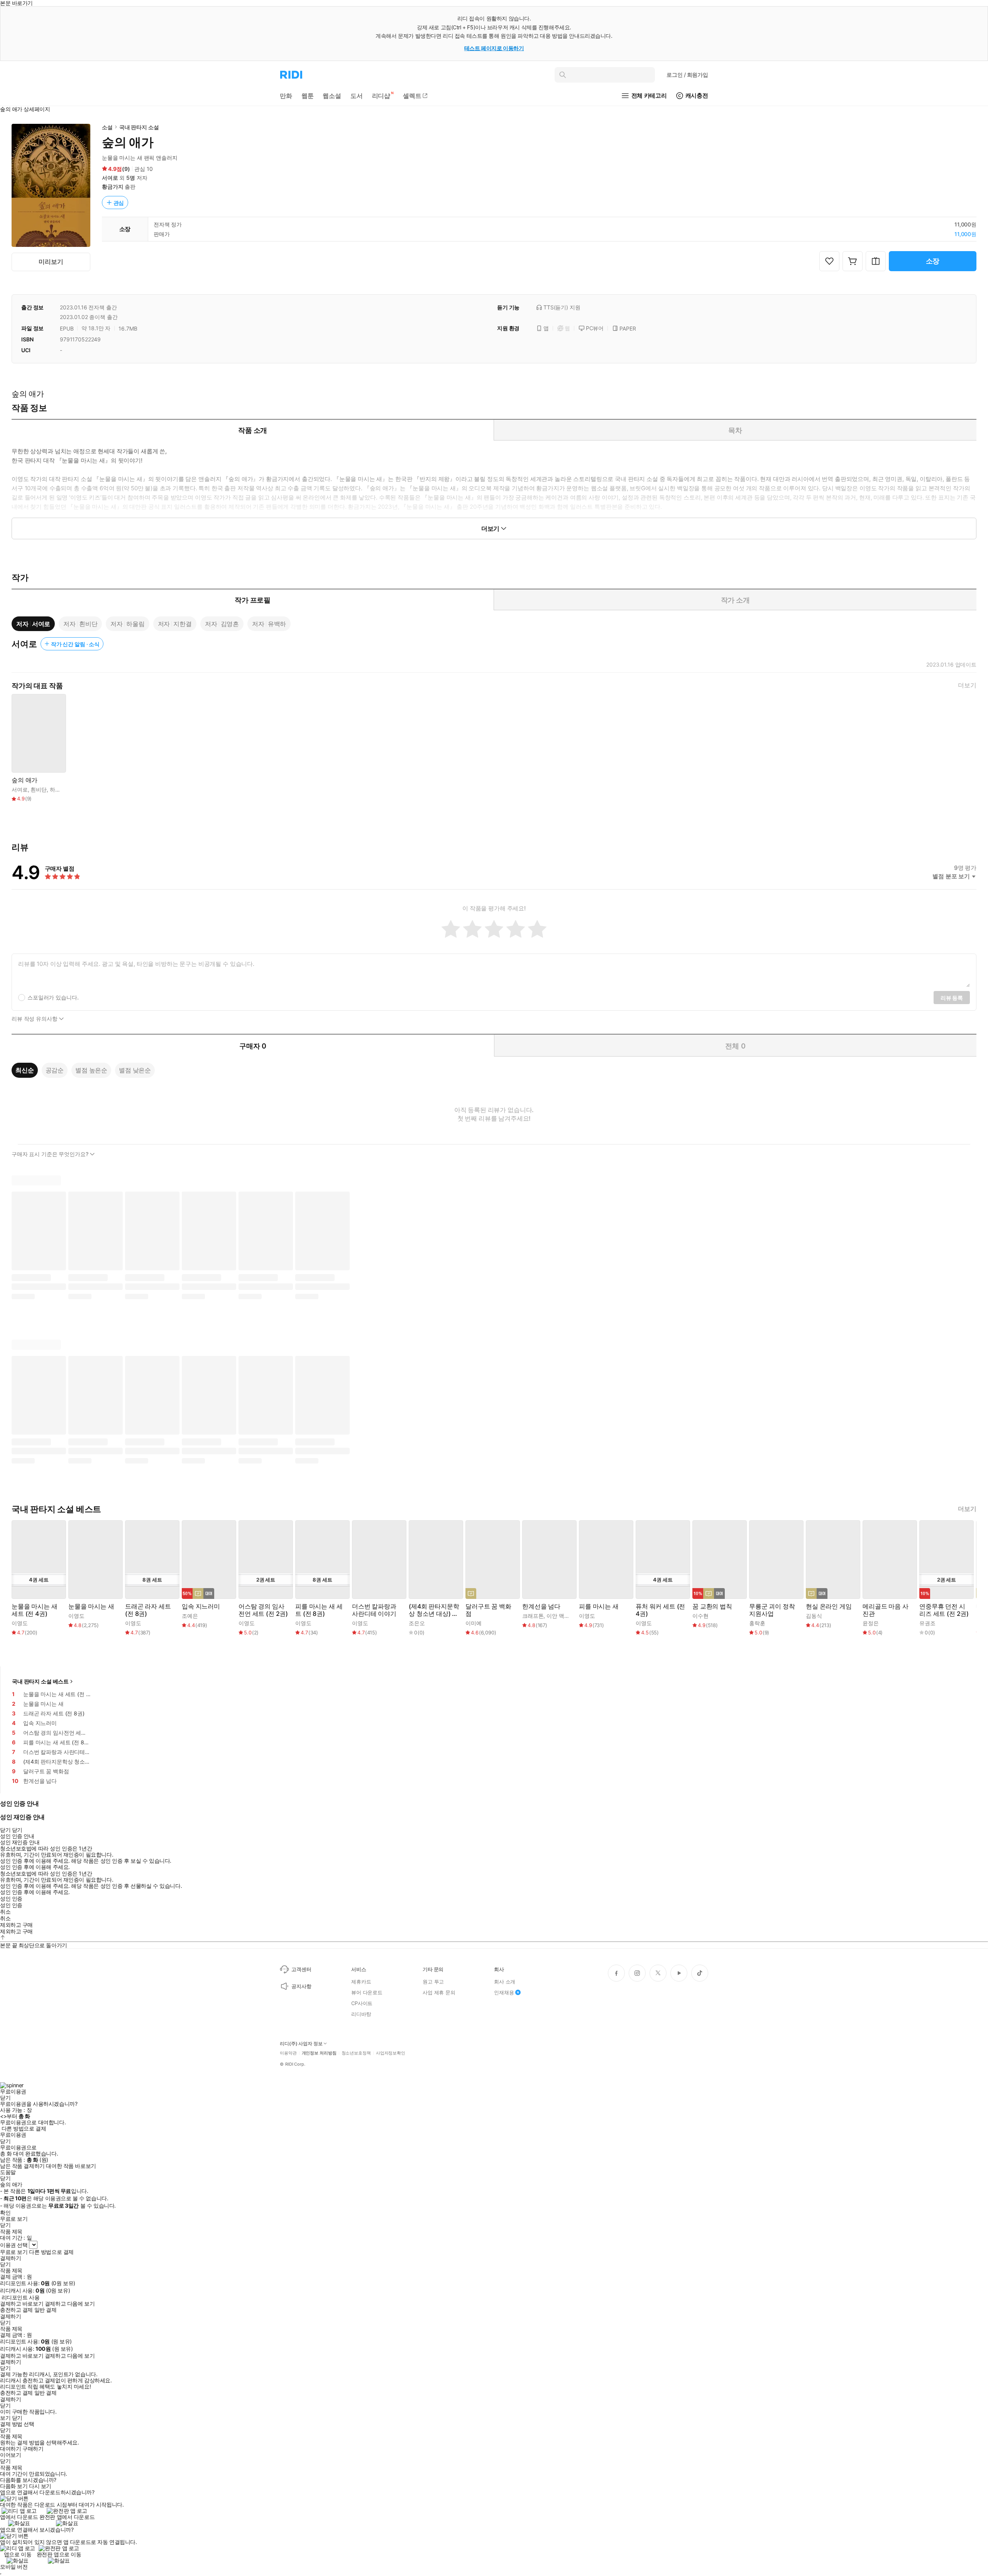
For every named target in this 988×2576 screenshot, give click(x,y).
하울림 (58, 789)
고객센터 (301, 1969)
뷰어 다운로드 (367, 1992)
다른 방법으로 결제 (24, 2129)
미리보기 (51, 262)
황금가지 (113, 187)
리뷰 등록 (952, 998)
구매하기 (33, 2449)
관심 (119, 203)
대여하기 (10, 2449)
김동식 (814, 1616)
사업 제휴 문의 (439, 1992)
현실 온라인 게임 (829, 1606)
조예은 (190, 1616)
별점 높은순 (91, 1070)
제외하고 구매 (16, 1925)
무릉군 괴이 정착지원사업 (772, 1610)
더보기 (967, 685)
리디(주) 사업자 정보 (301, 2044)
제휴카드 (361, 1982)
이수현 (700, 1616)
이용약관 (288, 2053)
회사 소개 (505, 1982)
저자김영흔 (222, 624)
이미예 (474, 1623)
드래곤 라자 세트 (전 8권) (148, 1610)
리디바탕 (361, 2014)
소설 (107, 127)
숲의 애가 (25, 780)
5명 (131, 178)
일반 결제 (46, 2310)
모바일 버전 (14, 2567)
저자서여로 (33, 624)
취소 (5, 1912)
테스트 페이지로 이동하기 (494, 48)
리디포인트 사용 (21, 2297)
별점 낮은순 (135, 1070)
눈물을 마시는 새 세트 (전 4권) (35, 1610)
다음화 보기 (14, 2486)
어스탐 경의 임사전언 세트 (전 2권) (263, 1610)
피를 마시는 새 (599, 1606)
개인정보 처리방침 (319, 2053)
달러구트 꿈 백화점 (488, 1610)
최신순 (25, 1070)
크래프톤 (533, 1616)
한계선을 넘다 (541, 1606)
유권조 (927, 1623)
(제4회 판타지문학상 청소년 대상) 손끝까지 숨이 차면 (434, 1610)
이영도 (20, 1623)
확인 (5, 2213)
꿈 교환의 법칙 (712, 1606)
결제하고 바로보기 (22, 2304)
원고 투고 (433, 1982)
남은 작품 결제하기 (22, 2166)
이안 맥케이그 (563, 1616)
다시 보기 (40, 2486)
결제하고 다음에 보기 (70, 2304)
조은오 (417, 1623)
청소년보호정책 (356, 2053)
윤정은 (871, 1623)
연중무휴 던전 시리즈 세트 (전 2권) (944, 1610)
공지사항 (301, 1986)
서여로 (110, 178)
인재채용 (504, 1992)
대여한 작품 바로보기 (71, 2166)
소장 (933, 261)
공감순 (55, 1070)
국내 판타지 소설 (139, 127)
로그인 (687, 75)
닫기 (17, 2418)
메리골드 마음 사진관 (886, 1610)
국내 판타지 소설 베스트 (40, 1681)
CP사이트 (362, 2003)
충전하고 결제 (16, 2310)
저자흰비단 (80, 624)
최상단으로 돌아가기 (43, 1945)
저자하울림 (127, 624)
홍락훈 (757, 1623)
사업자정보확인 (391, 2053)
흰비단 (39, 789)
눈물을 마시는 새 (91, 1606)
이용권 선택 (14, 2245)
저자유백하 (269, 624)
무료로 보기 (14, 2252)
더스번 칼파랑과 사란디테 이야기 (374, 1610)
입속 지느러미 (201, 1606)
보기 (5, 2418)
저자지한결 (175, 624)
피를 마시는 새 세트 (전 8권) (319, 1610)
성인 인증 (11, 1899)
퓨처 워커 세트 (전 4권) (660, 1610)
